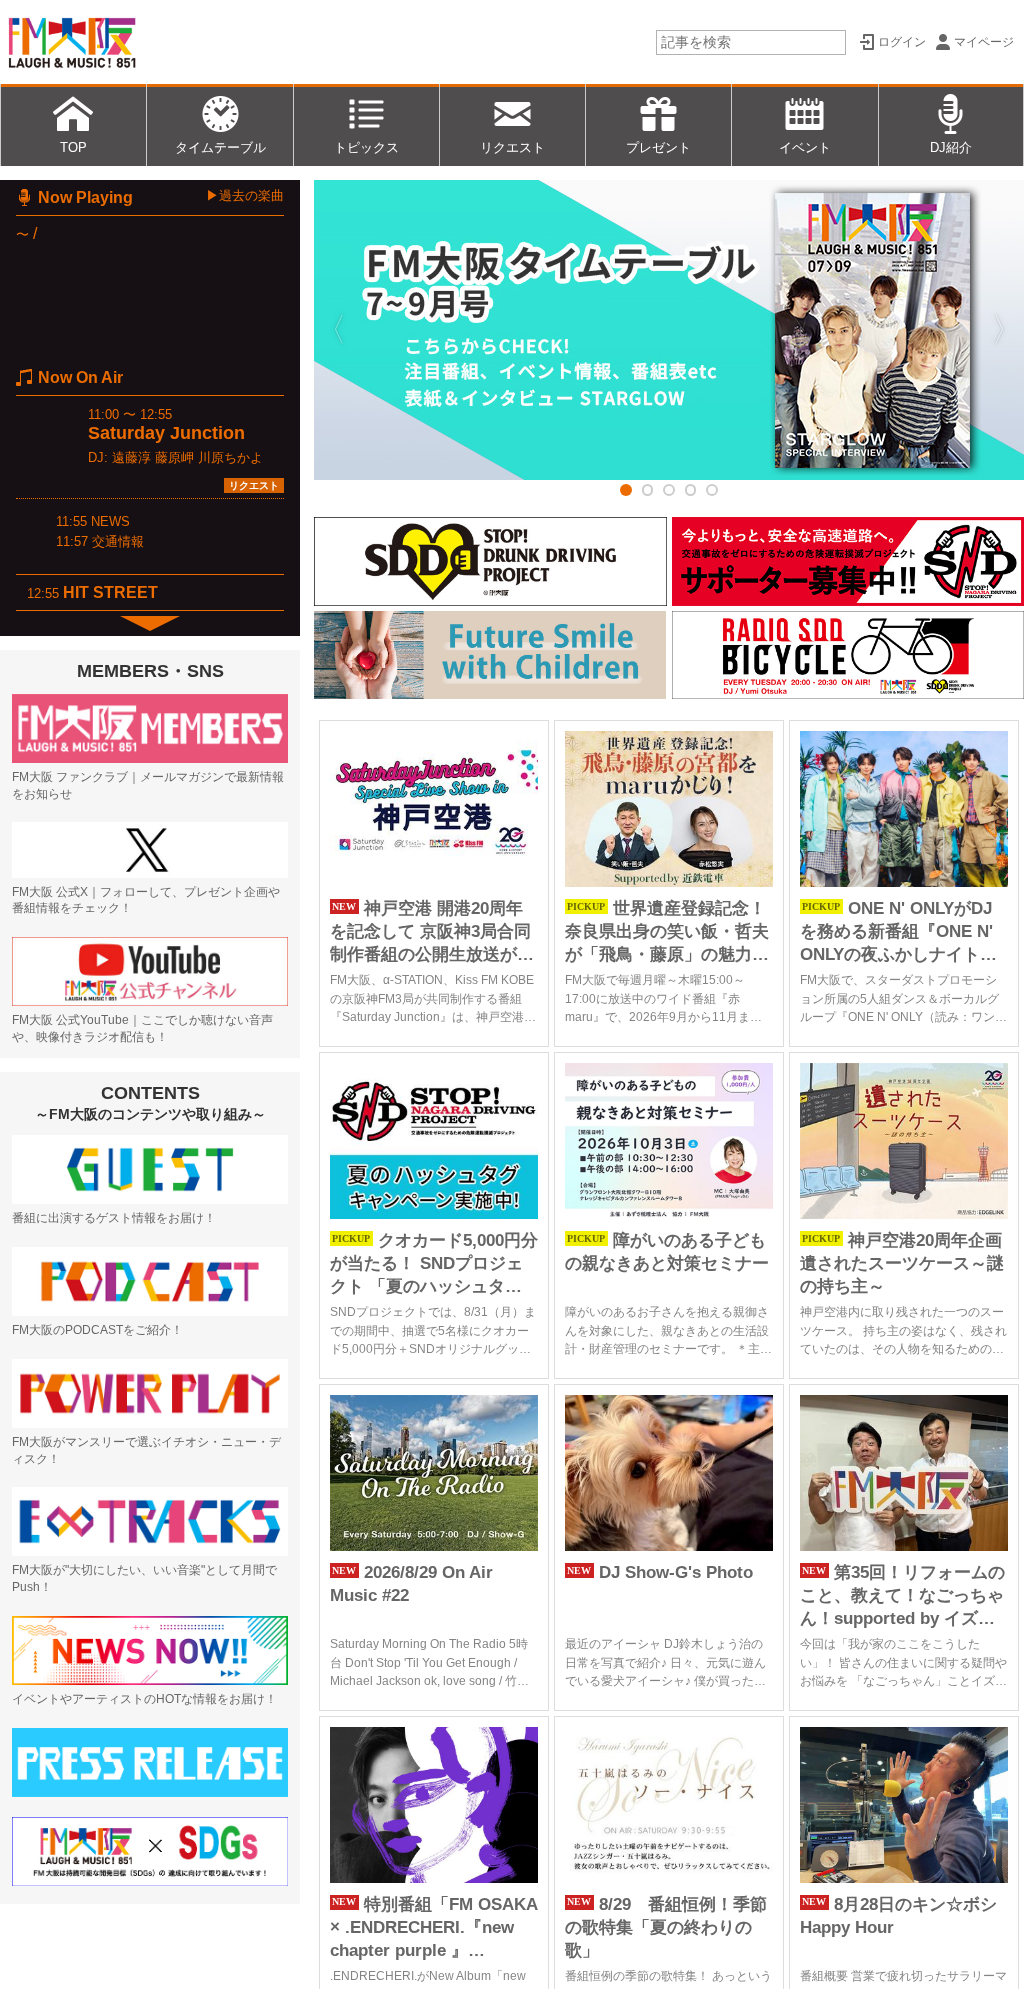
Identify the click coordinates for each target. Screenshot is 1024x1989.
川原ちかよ (230, 457)
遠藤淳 (131, 457)
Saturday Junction (166, 433)
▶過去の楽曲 (245, 195)
